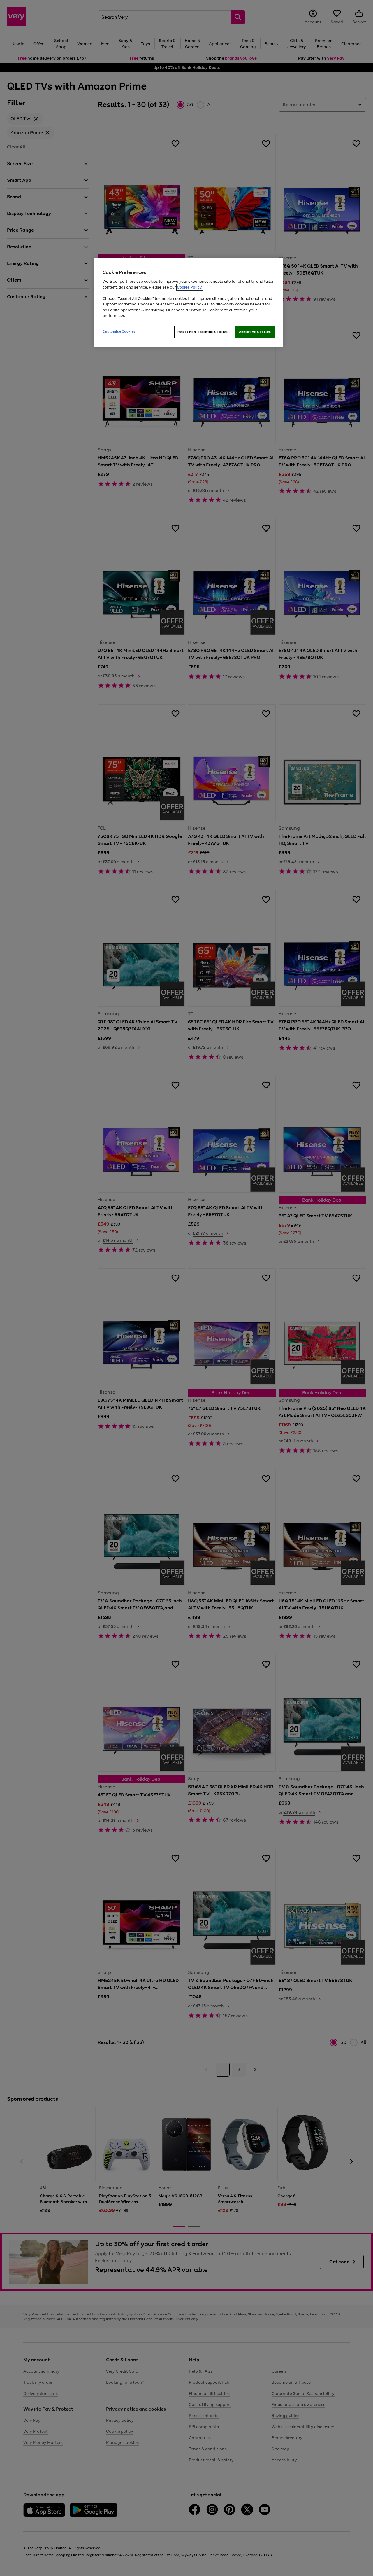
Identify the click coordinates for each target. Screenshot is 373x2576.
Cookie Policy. (190, 287)
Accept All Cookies (255, 332)
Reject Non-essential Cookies (203, 332)
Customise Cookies (119, 331)
